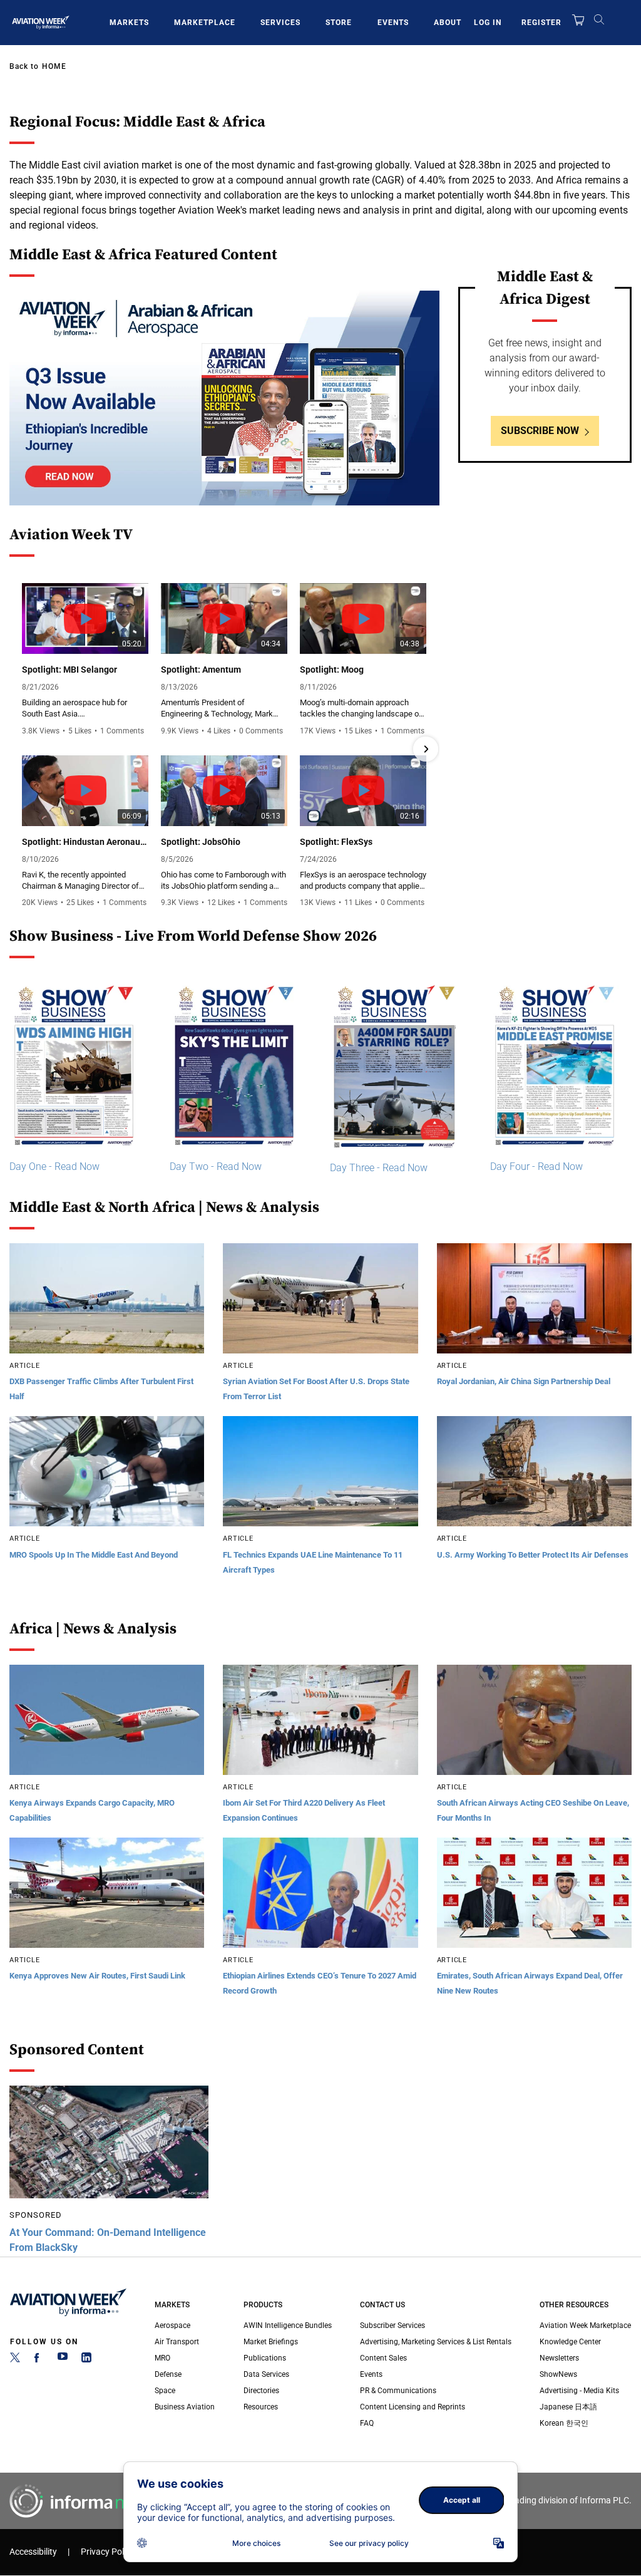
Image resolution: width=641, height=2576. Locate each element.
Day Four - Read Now (536, 1166)
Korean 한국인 (564, 2423)
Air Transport (177, 2342)
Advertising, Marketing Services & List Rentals (436, 2342)
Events (393, 23)
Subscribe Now (540, 431)
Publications (265, 2358)
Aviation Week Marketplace (585, 2325)
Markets (129, 23)
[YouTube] (63, 2360)
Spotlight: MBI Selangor (69, 670)
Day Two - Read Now (216, 1166)
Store (339, 23)
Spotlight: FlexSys (336, 842)
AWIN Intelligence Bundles (288, 2325)
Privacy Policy (108, 2552)
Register (541, 23)
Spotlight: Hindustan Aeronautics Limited (85, 842)
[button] (23, 749)
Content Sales (383, 2358)
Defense (168, 2374)
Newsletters (559, 2358)
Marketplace (205, 23)
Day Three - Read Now (379, 1168)
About (448, 23)
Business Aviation (185, 2407)
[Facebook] (39, 2360)
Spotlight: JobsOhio (201, 842)
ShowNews (558, 2374)
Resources (261, 2407)
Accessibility (33, 2552)
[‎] (224, 398)
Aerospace (172, 2325)
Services (280, 23)
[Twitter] (15, 2360)
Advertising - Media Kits (579, 2391)
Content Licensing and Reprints (413, 2407)
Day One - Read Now (54, 1166)
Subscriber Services (392, 2325)
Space (165, 2391)
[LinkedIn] (86, 2360)
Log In (488, 23)
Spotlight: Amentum (201, 670)
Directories (261, 2391)
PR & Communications (398, 2391)
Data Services (266, 2374)
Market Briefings (271, 2342)
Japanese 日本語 (568, 2407)
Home (54, 66)
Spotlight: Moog (332, 670)
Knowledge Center (570, 2342)
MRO (162, 2358)
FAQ (367, 2423)
